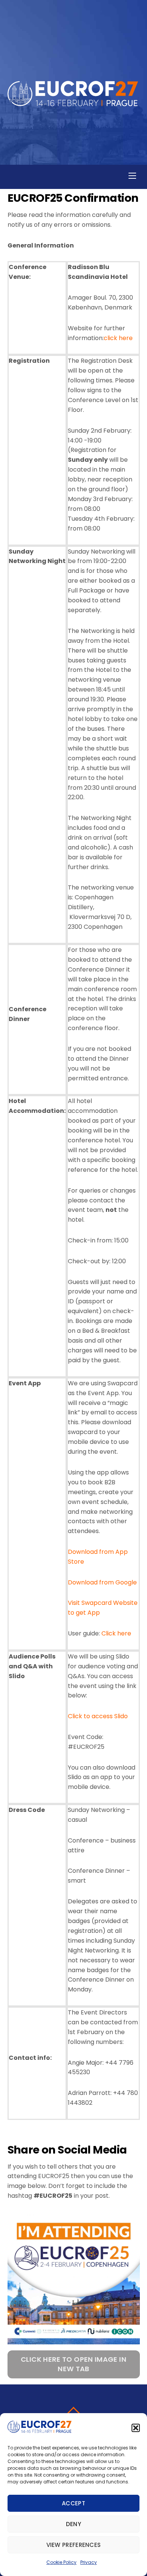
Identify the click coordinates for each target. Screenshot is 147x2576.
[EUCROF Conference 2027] (73, 102)
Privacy (89, 2562)
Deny (73, 2524)
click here (118, 338)
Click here (116, 1633)
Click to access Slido (98, 1716)
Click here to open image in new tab (73, 2364)
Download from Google (102, 1582)
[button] (136, 2428)
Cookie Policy (61, 2562)
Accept (73, 2503)
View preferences (74, 2545)
